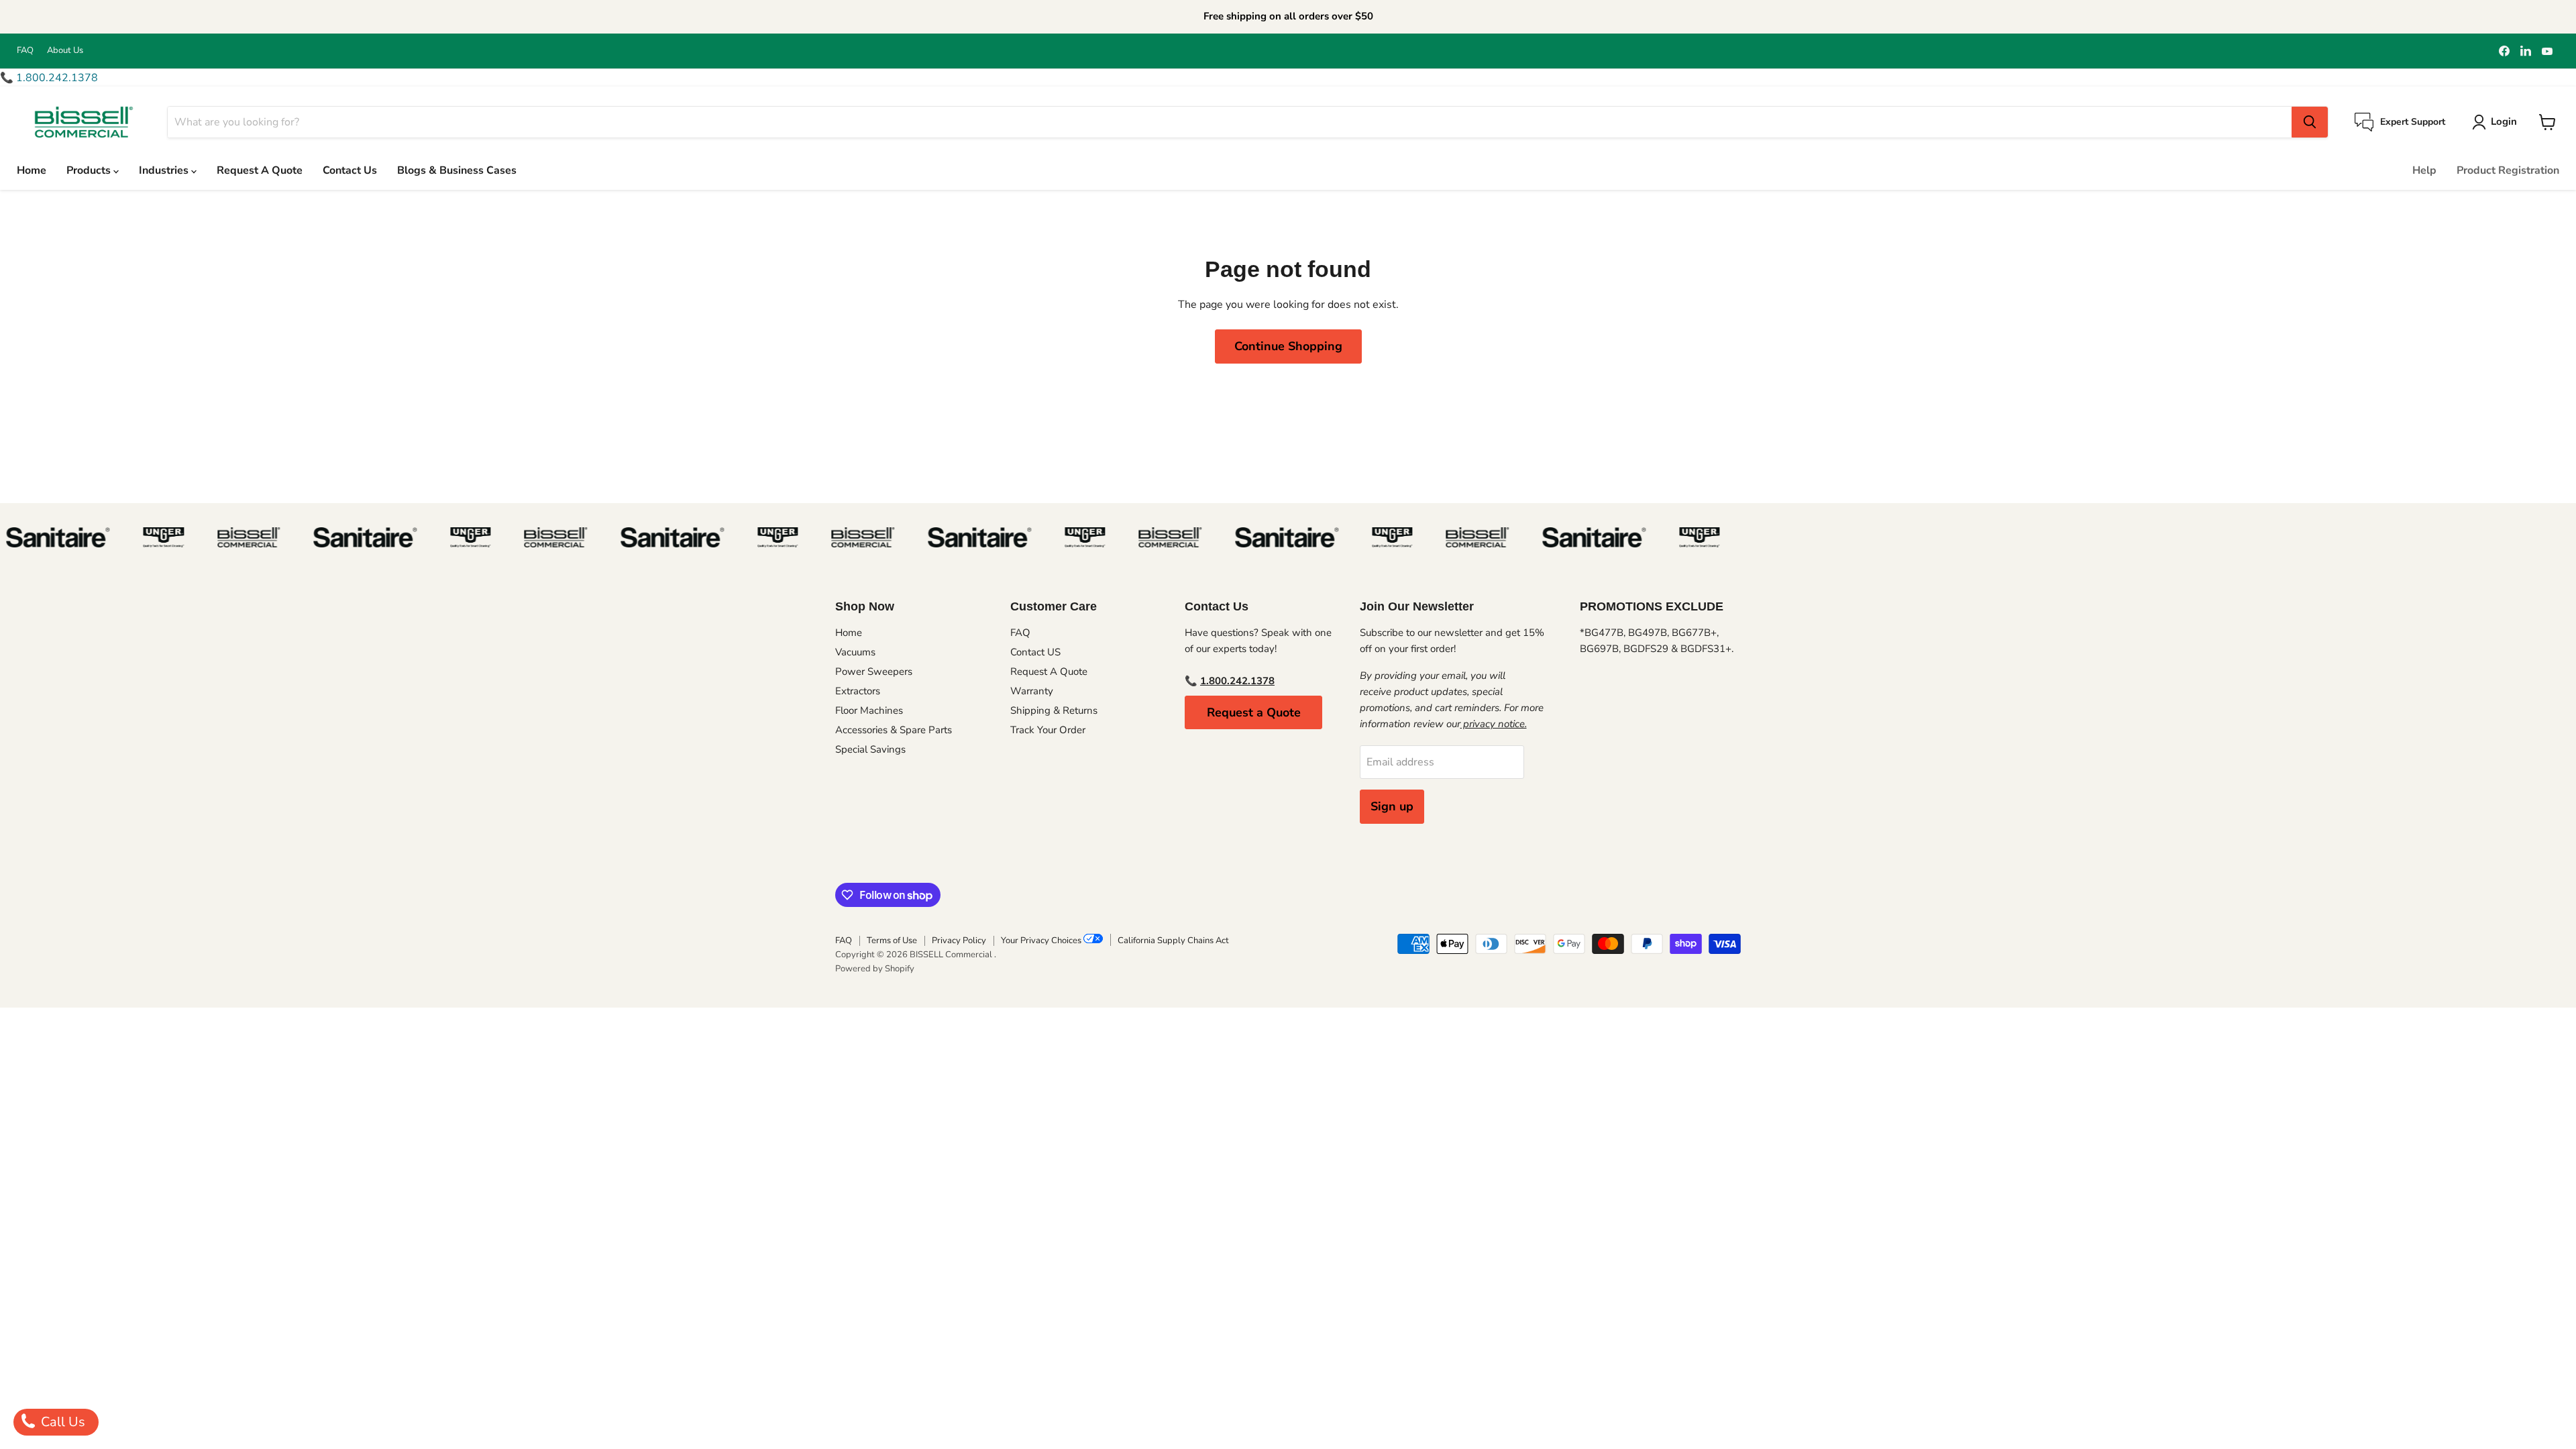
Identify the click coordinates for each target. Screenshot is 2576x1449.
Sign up (1392, 806)
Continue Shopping (1288, 346)
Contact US (1035, 652)
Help (2424, 170)
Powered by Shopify (875, 969)
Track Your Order (1048, 730)
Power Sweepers (874, 672)
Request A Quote (260, 170)
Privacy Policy (959, 941)
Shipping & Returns (1054, 710)
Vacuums (855, 652)
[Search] (2310, 122)
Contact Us (350, 170)
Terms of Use (892, 941)
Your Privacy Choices (1042, 941)
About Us (65, 51)
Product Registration (2508, 170)
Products (90, 170)
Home (32, 170)
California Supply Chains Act (1173, 941)
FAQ (25, 51)
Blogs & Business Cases (457, 170)
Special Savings (870, 749)
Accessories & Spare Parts (894, 730)
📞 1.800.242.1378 (49, 78)
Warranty (1032, 691)
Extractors (858, 691)
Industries (165, 170)
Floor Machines (869, 710)
